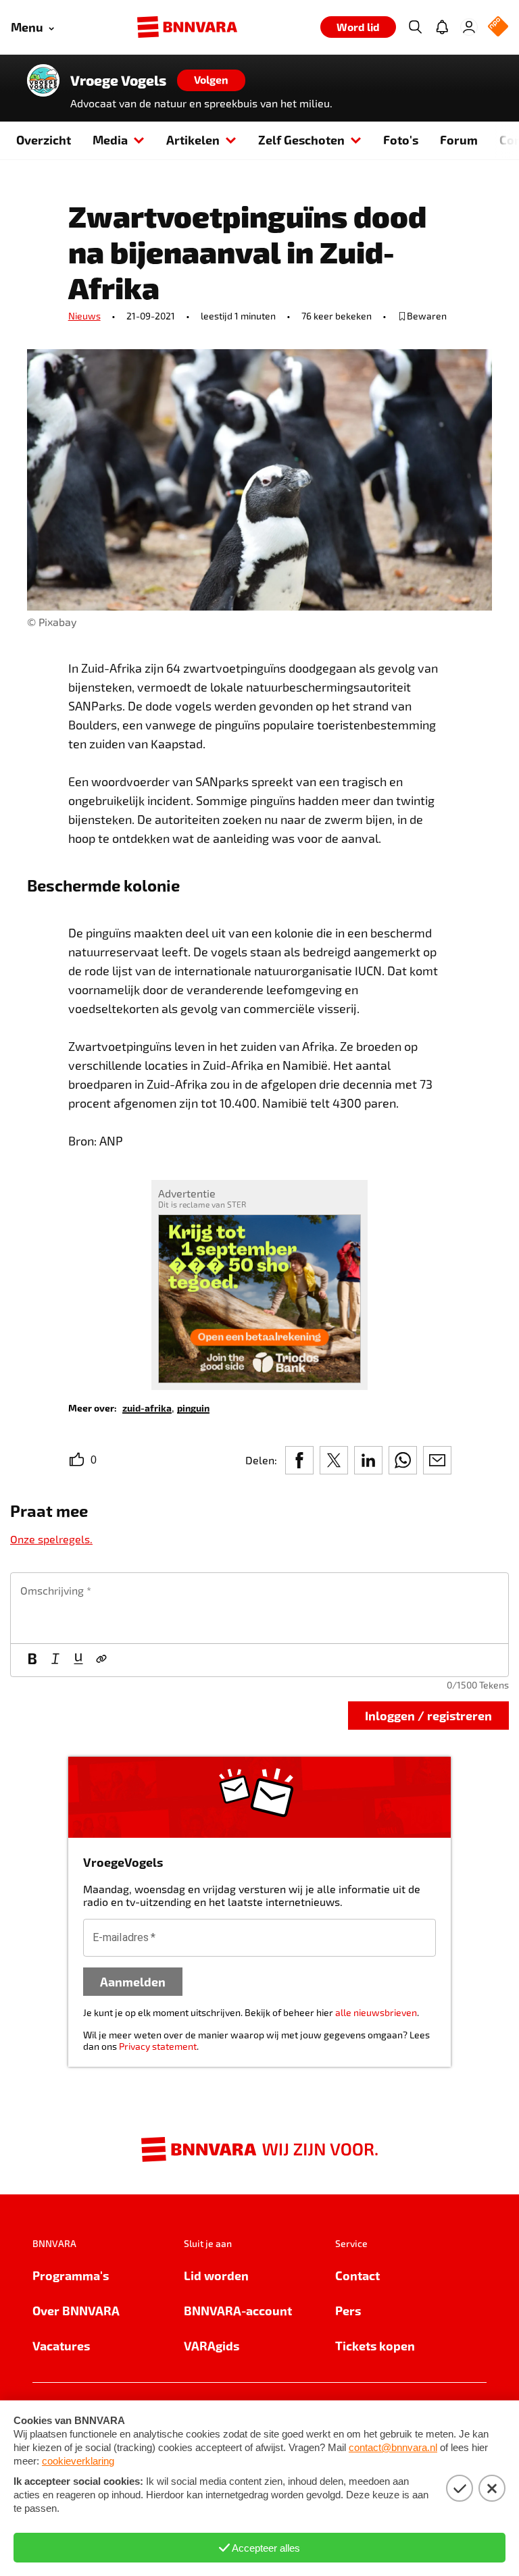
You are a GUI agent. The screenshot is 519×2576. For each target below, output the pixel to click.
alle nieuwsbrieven (376, 2012)
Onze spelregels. (51, 1539)
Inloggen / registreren (428, 1715)
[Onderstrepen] (78, 1660)
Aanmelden (133, 1981)
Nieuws (84, 316)
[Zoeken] (415, 27)
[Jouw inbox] (442, 27)
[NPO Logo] (498, 27)
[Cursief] (55, 1660)
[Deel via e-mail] (437, 1460)
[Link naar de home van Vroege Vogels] (43, 80)
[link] (147, 1407)
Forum (459, 139)
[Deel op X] (334, 1460)
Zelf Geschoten (301, 139)
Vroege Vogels (118, 80)
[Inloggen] (469, 27)
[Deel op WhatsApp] (403, 1460)
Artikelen (193, 139)
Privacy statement (158, 2046)
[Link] (101, 1660)
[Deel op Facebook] (299, 1460)
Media (110, 139)
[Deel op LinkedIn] (368, 1460)
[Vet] (32, 1660)
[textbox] (259, 1608)
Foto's (401, 139)
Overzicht (44, 139)
